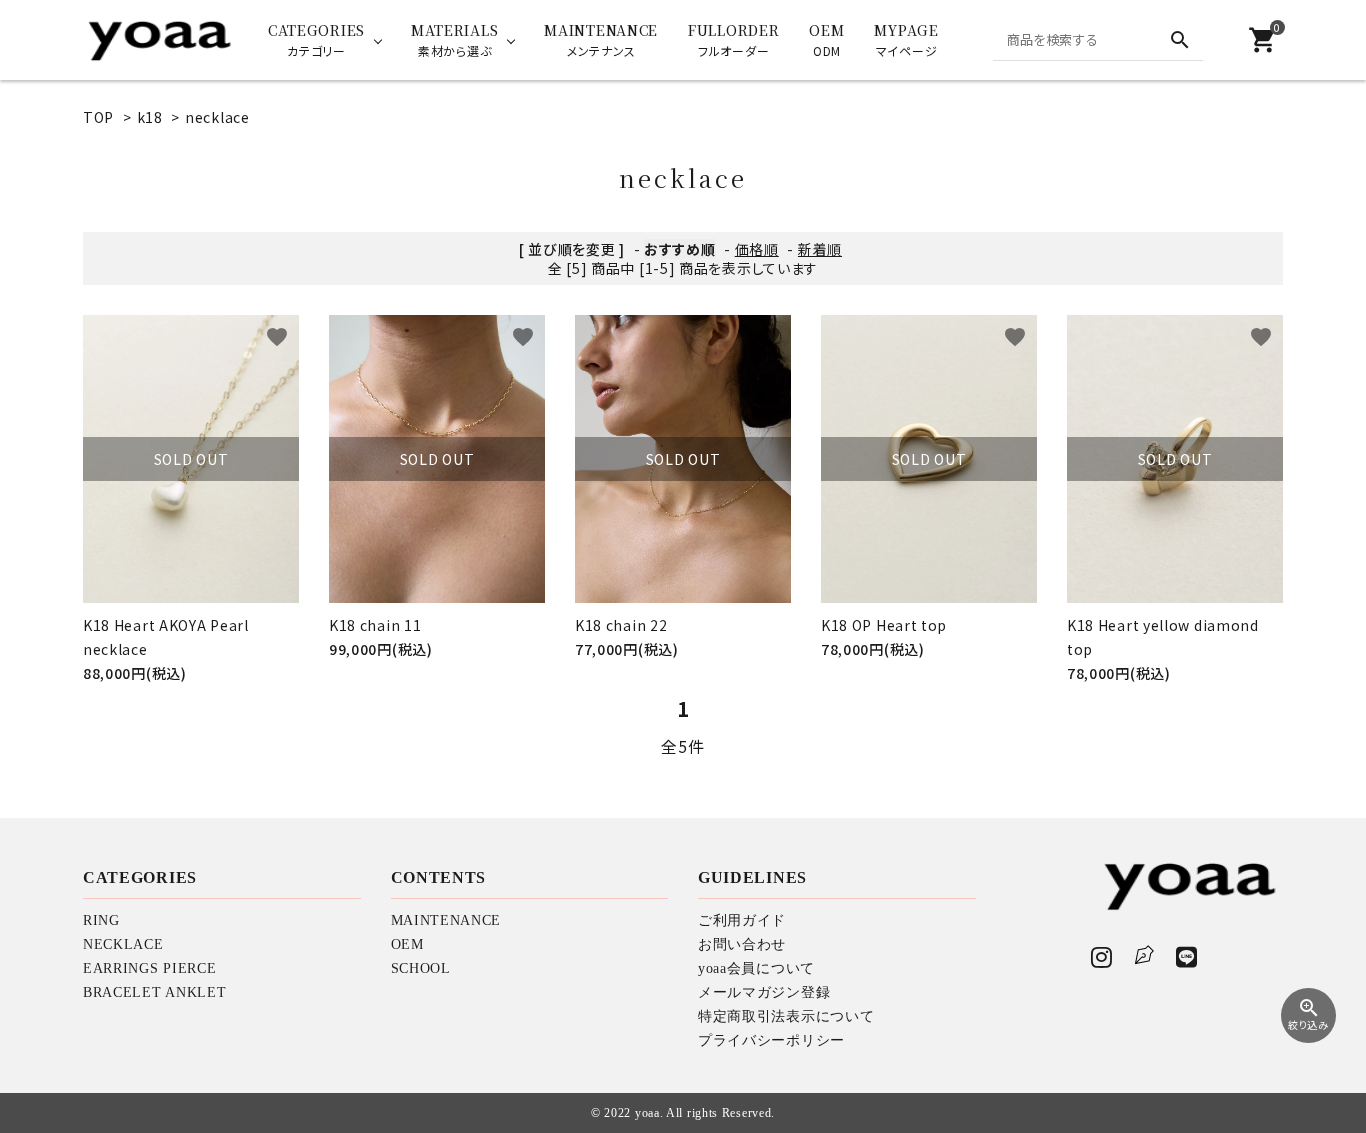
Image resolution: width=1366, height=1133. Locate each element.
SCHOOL (421, 968)
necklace (217, 117)
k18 (150, 117)
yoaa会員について (756, 968)
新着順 (820, 249)
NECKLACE (123, 944)
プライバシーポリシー (771, 1040)
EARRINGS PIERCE (150, 968)
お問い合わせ (742, 944)
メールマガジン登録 (764, 992)
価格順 (757, 249)
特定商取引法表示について (786, 1016)
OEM (407, 944)
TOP (98, 117)
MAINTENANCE (446, 920)
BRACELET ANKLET (155, 992)
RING (101, 920)
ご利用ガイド (742, 920)
